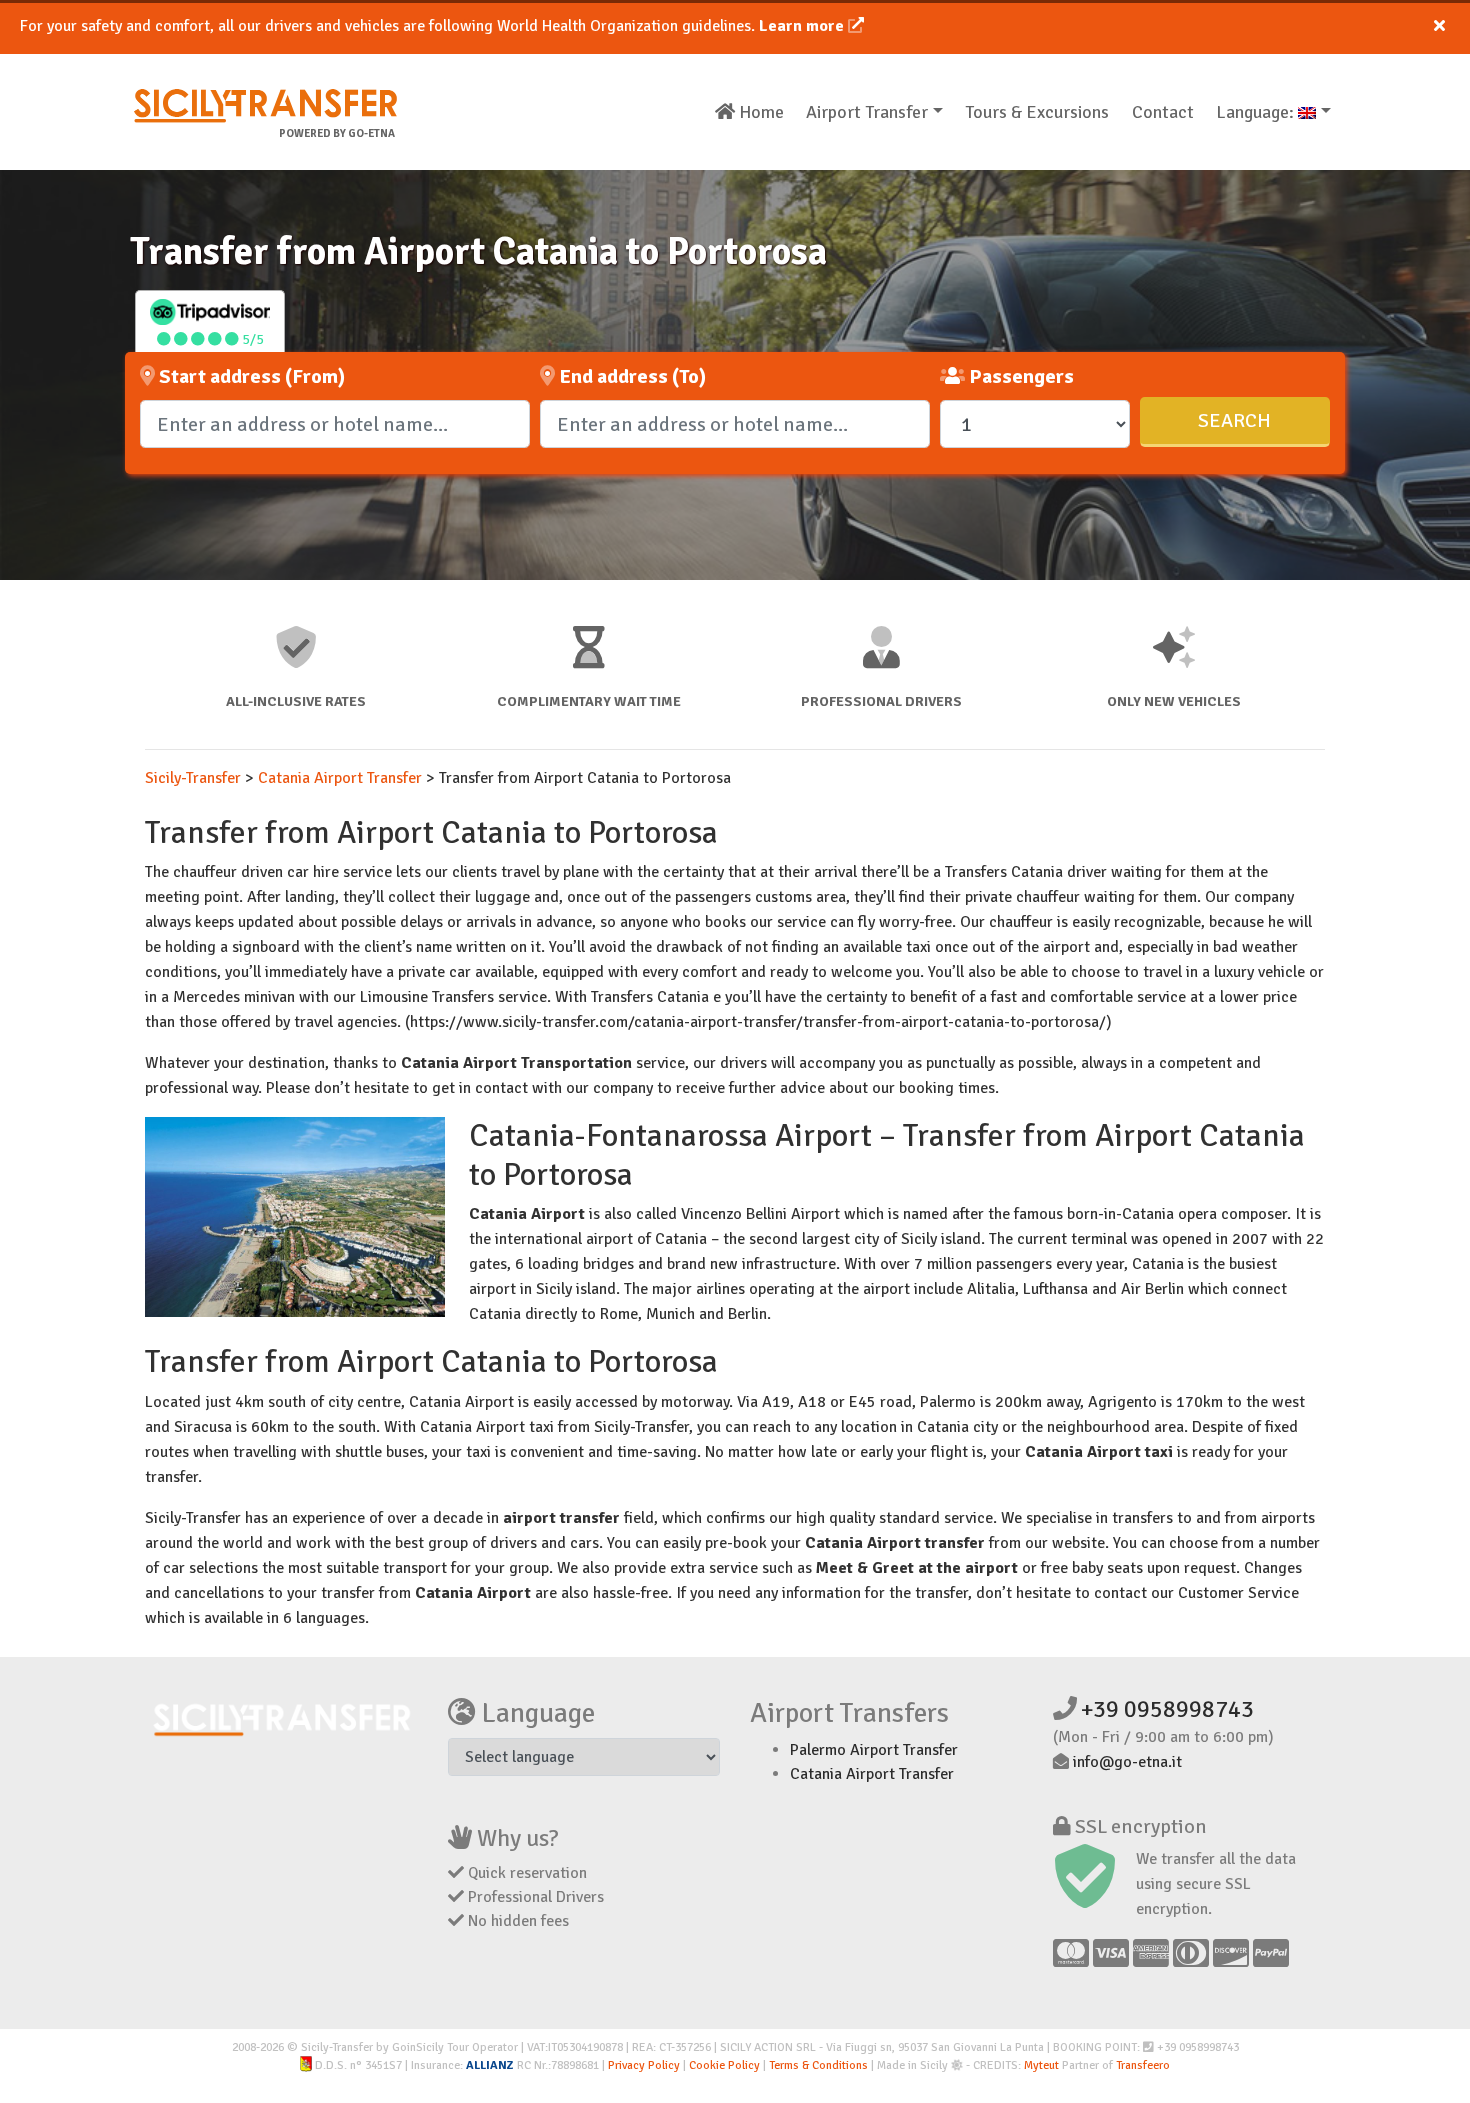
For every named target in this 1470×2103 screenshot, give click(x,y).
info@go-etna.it (1127, 1762)
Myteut (1041, 2065)
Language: (1257, 112)
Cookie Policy (724, 2065)
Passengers (1019, 376)
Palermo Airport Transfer (874, 1750)
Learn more (803, 26)
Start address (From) (250, 376)
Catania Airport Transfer (872, 1774)
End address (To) (630, 376)
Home (759, 112)
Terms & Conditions (818, 2065)
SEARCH (1234, 420)
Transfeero (1143, 2065)
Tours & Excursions (1037, 112)
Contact (1163, 112)
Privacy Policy (644, 2065)
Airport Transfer (867, 112)
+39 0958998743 (1167, 1709)
